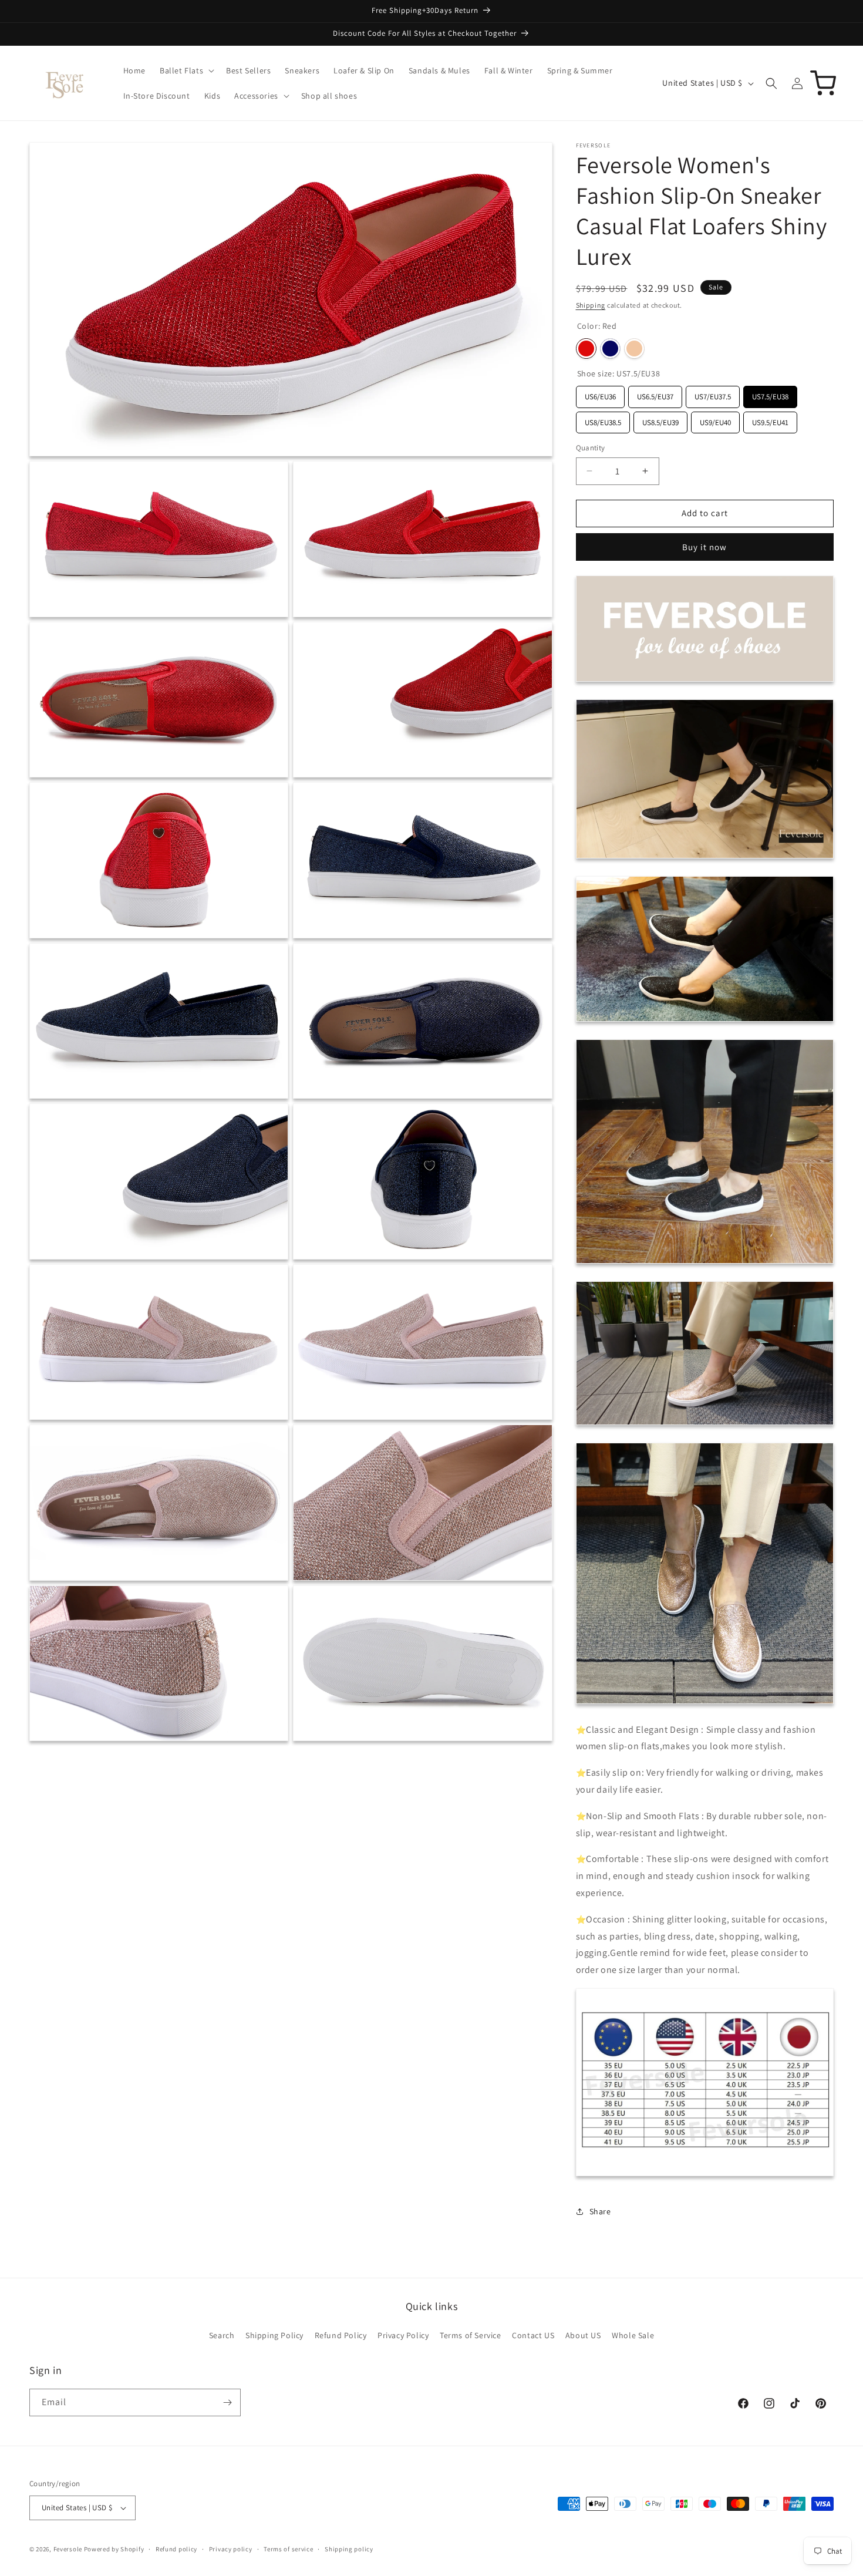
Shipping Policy (274, 2335)
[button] (186, 70)
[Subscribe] (227, 2402)
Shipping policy (349, 2549)
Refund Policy (341, 2335)
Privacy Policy (403, 2335)
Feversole (68, 2549)
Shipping (591, 305)
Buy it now (704, 547)
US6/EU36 (600, 394)
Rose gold (634, 348)
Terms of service (288, 2549)
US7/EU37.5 (713, 394)
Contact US (533, 2335)
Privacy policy (231, 2549)
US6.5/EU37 (655, 394)
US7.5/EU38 (770, 394)
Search (222, 2335)
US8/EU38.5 (603, 420)
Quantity (591, 448)
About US (583, 2335)
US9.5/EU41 (770, 420)
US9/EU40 (715, 420)
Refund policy (176, 2549)
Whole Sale (633, 2335)
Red (586, 348)
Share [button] (600, 2211)
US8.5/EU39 (660, 420)
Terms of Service (471, 2335)
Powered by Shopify (114, 2549)
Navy (610, 348)
